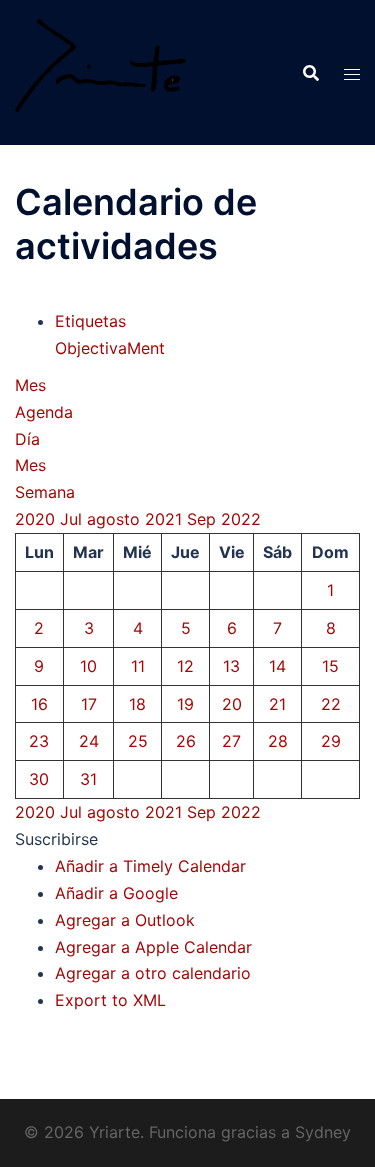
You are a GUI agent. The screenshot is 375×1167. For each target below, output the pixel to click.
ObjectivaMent (110, 348)
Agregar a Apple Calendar (153, 947)
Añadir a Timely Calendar (150, 866)
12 (185, 666)
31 (88, 779)
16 (39, 704)
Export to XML (110, 1000)
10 (88, 666)
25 (138, 741)
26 (186, 741)
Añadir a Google (116, 893)
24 (89, 741)
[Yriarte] (100, 71)
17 (89, 704)
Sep (204, 519)
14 (277, 666)
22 (331, 704)
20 (232, 704)
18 (137, 704)
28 (278, 741)
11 (138, 666)
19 (185, 704)
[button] (56, 839)
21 (277, 704)
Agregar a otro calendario (153, 973)
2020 (37, 519)
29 (331, 741)
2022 (241, 519)
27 (231, 741)
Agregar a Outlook (125, 920)
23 (39, 741)
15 (330, 666)
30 (39, 779)
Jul (73, 519)
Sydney (323, 1132)
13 (231, 666)
